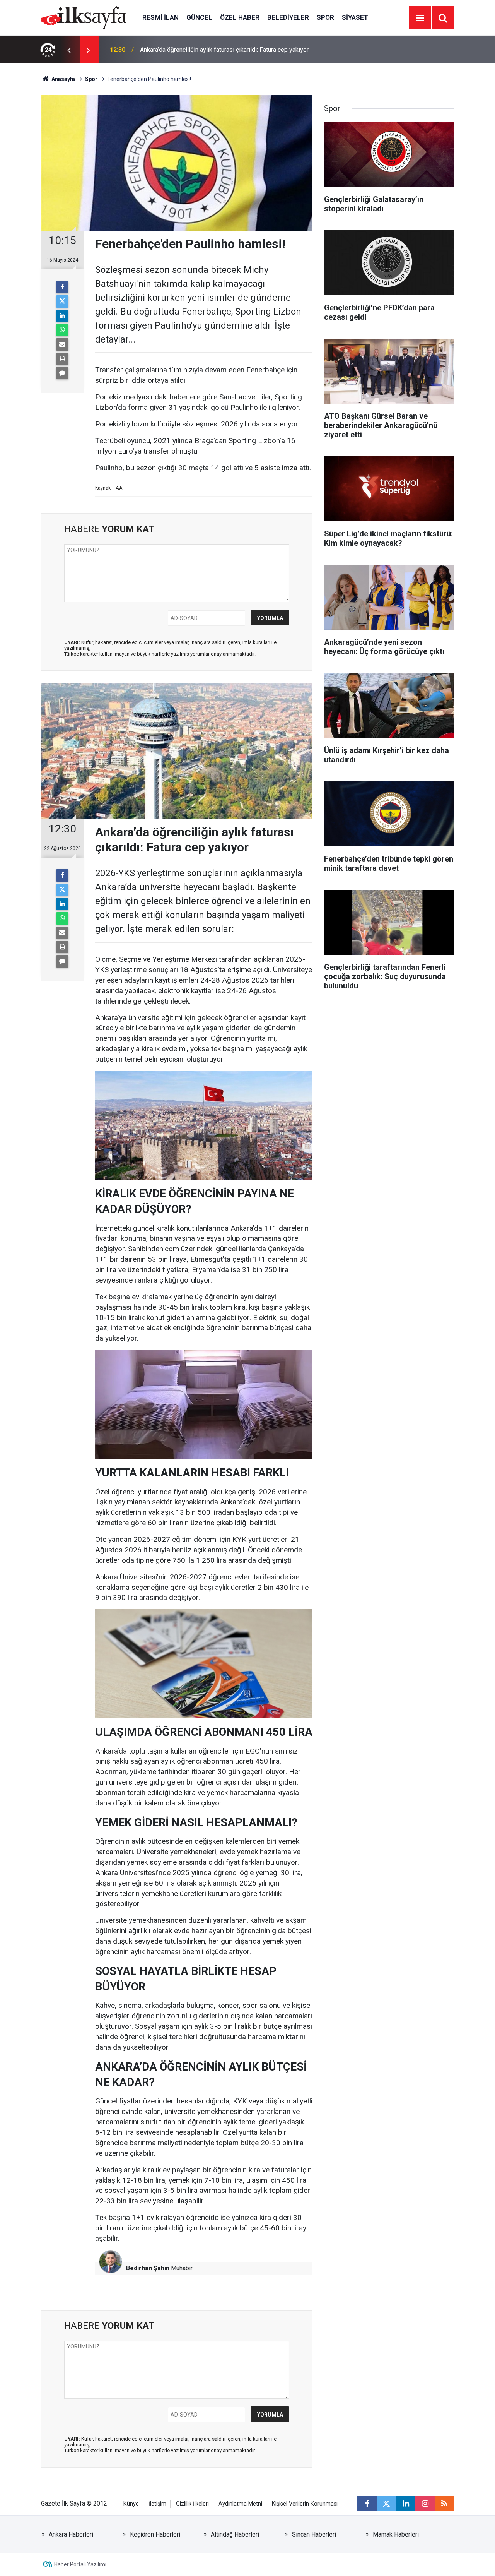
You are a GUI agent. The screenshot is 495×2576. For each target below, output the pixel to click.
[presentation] (69, 50)
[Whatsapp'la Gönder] (62, 330)
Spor (325, 17)
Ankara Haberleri (71, 2534)
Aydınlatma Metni (240, 2504)
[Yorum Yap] (62, 373)
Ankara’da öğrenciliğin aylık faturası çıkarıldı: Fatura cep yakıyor (224, 50)
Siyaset (355, 17)
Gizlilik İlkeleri (192, 2504)
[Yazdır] (62, 359)
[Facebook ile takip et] (367, 2504)
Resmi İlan (160, 17)
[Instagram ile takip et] (425, 2504)
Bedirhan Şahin (148, 2268)
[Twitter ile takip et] (386, 2504)
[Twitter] (62, 301)
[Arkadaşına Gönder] (62, 344)
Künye (131, 2504)
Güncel (199, 17)
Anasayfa (63, 79)
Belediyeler (288, 17)
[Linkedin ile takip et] (406, 2504)
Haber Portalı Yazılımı (80, 2564)
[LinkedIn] (62, 316)
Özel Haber (240, 17)
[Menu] (420, 18)
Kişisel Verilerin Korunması (305, 2504)
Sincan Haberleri (314, 2534)
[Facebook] (62, 287)
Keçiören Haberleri (155, 2534)
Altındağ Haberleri (235, 2534)
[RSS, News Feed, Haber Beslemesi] (444, 2504)
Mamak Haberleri (396, 2534)
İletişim (157, 2504)
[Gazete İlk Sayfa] (84, 17)
